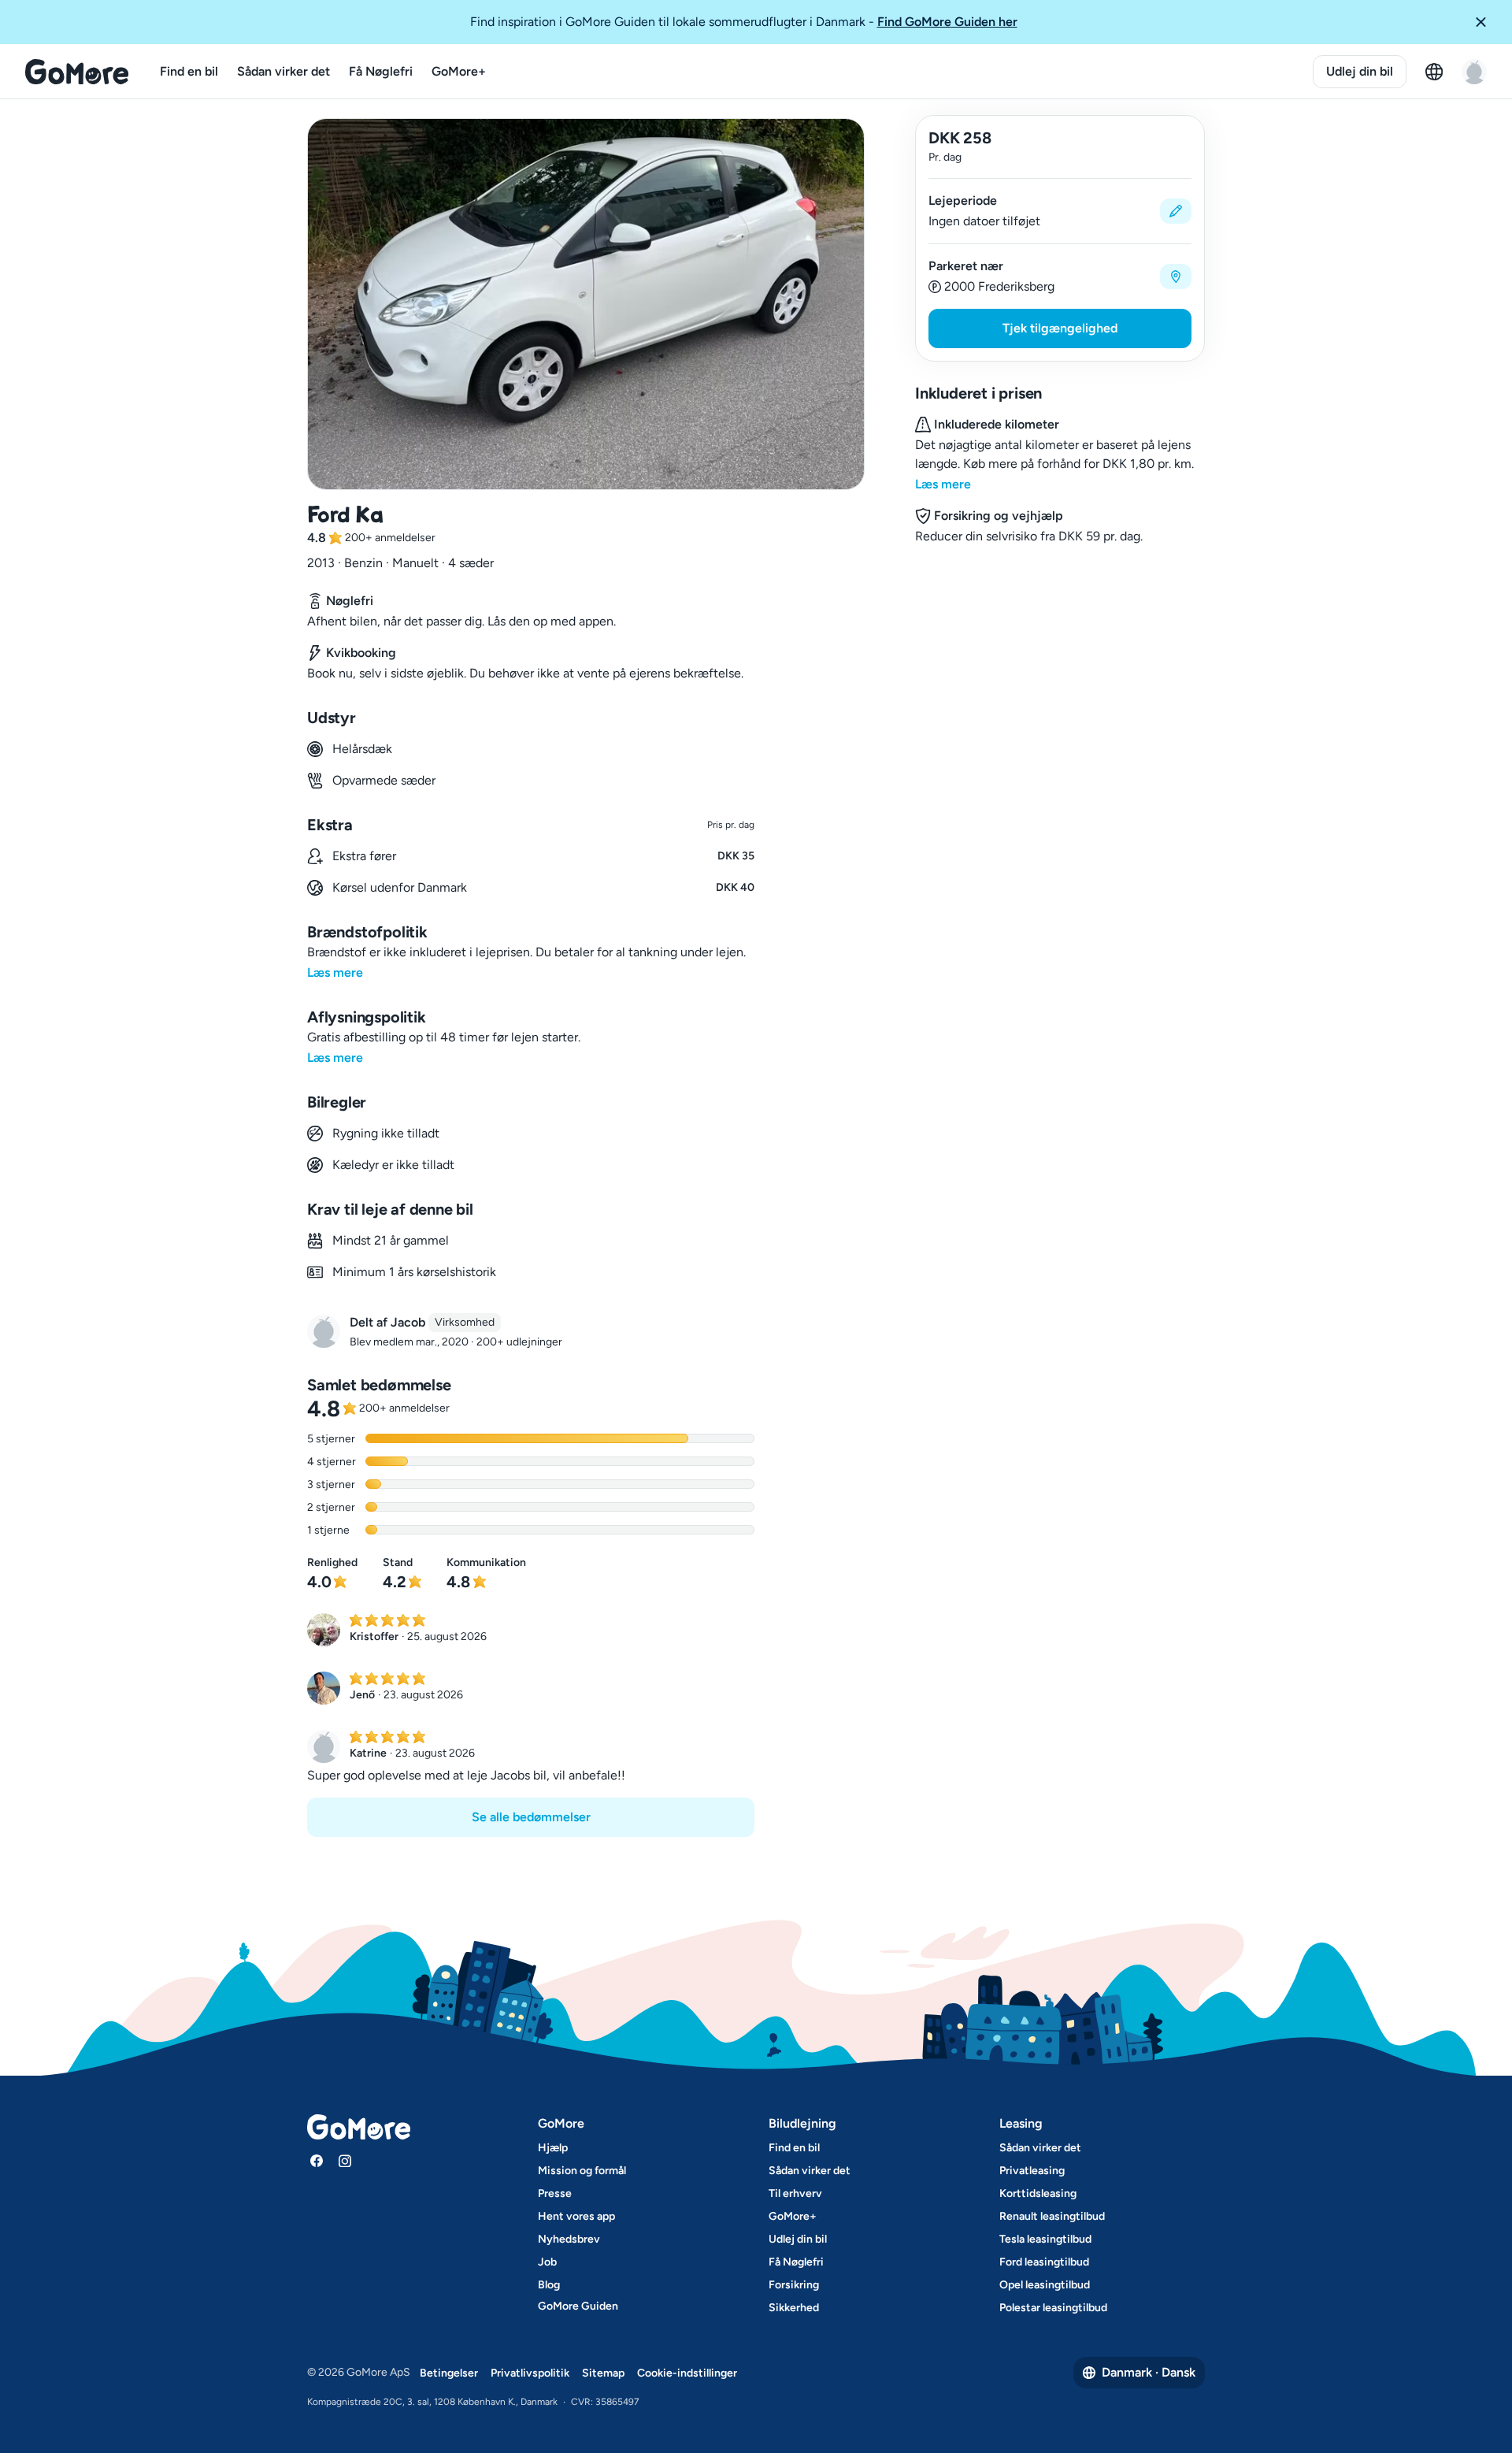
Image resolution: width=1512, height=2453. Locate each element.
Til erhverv (795, 2193)
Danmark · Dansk (1149, 2372)
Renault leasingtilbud (1052, 2216)
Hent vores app (576, 2216)
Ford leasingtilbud (1044, 2262)
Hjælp (553, 2148)
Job (547, 2262)
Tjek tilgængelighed (1060, 328)
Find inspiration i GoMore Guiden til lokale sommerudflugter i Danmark (744, 22)
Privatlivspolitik (530, 2373)
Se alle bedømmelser (531, 1817)
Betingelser (449, 2373)
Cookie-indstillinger (687, 2373)
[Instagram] (345, 2161)
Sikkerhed (794, 2308)
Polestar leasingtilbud (1053, 2308)
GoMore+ (459, 71)
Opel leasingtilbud (1045, 2285)
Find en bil (189, 71)
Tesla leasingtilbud (1045, 2239)
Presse (555, 2193)
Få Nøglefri (381, 71)
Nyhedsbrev (569, 2239)
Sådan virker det (283, 71)
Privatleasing (1032, 2171)
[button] (1487, 22)
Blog (549, 2285)
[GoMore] (77, 72)
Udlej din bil (1360, 71)
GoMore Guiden (578, 2306)
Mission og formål (582, 2171)
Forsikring (794, 2285)
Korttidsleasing (1038, 2193)
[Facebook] (317, 2161)
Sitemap (603, 2373)
